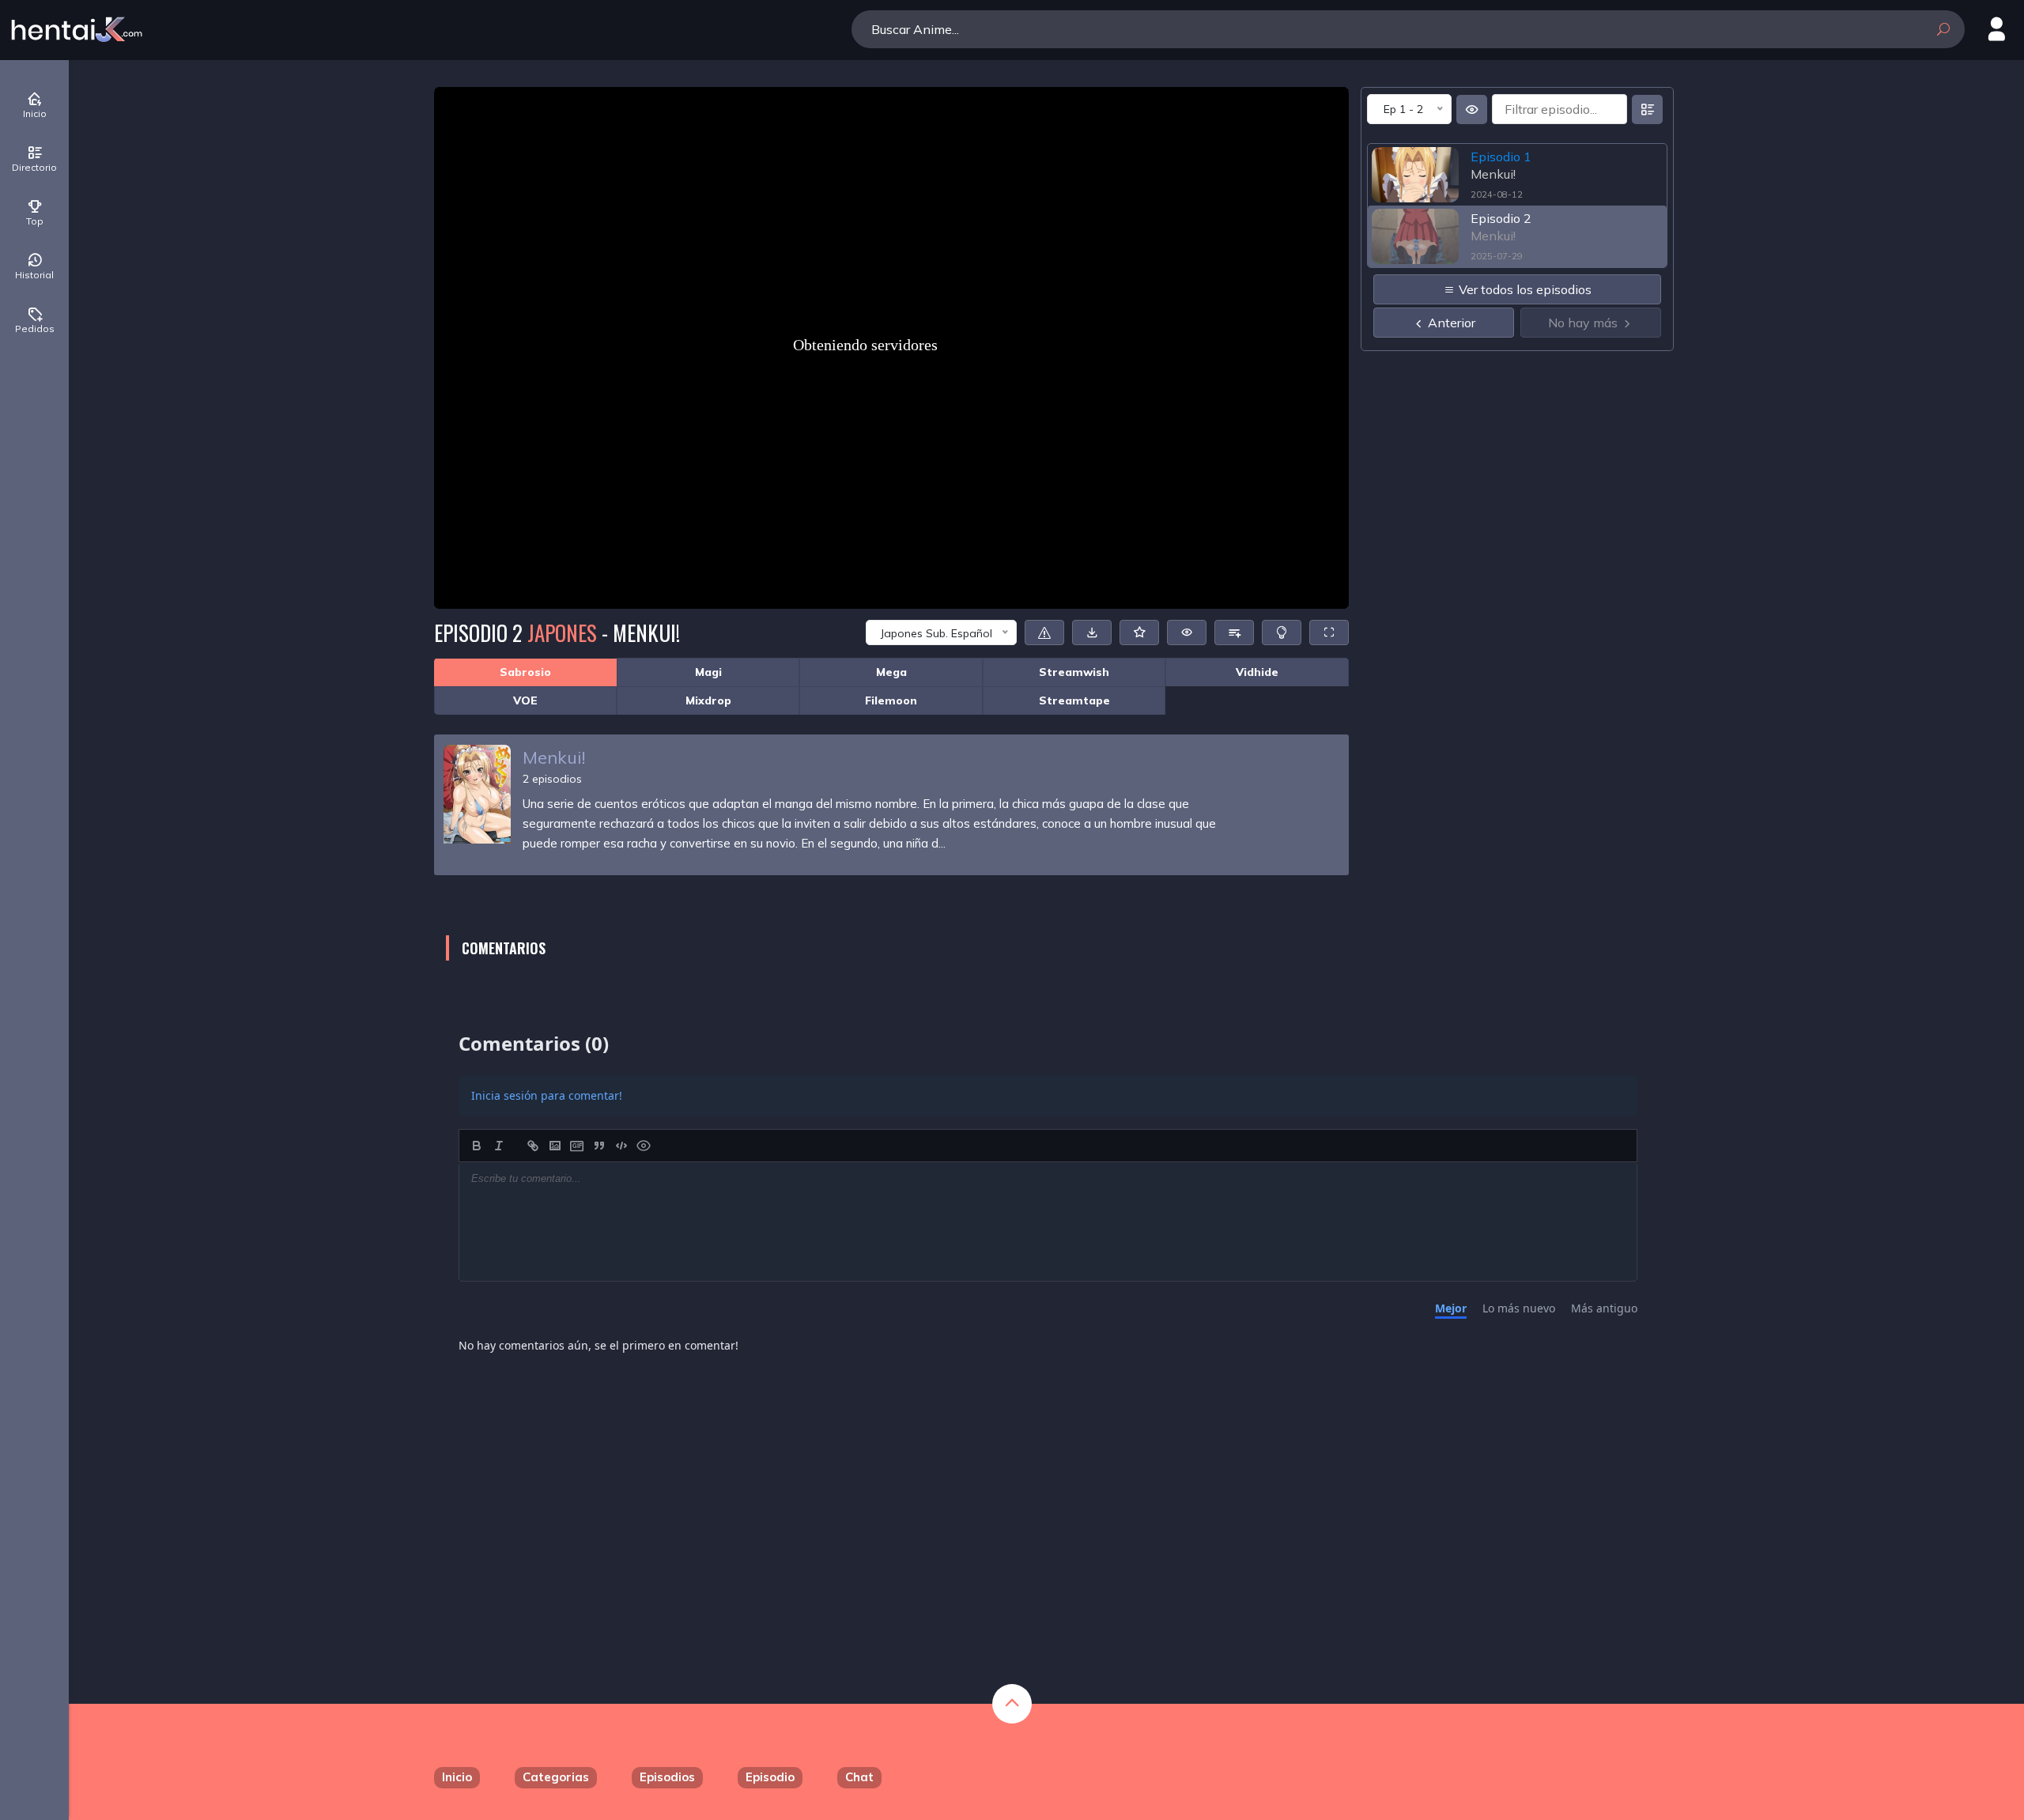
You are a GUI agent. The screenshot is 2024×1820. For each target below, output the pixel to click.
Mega (891, 672)
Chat (859, 1777)
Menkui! (554, 757)
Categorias (556, 1777)
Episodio (770, 1777)
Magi (708, 672)
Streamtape (1074, 700)
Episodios (667, 1777)
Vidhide (1257, 672)
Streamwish (1074, 672)
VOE (525, 700)
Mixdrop (708, 700)
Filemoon (891, 700)
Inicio (457, 1777)
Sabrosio (525, 672)
